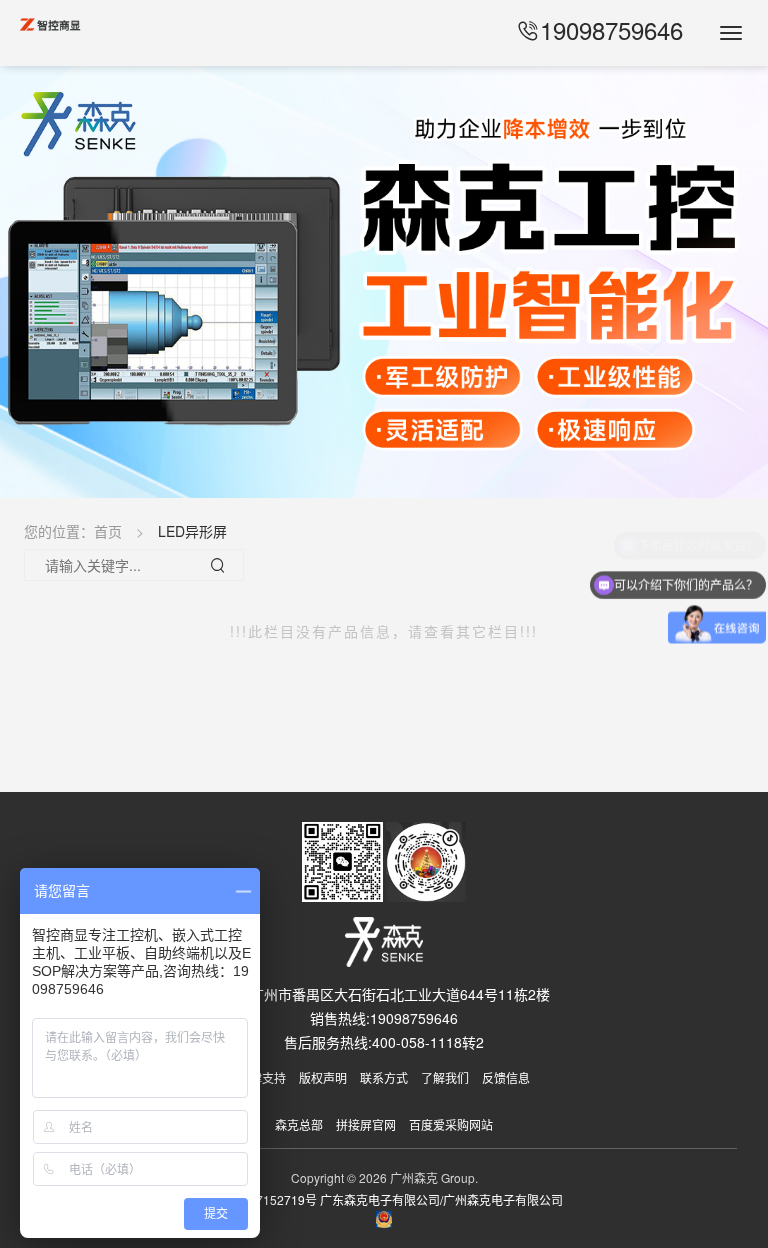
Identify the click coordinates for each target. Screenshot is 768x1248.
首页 (108, 531)
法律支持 (262, 1077)
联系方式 (384, 1077)
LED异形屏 (192, 531)
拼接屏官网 (366, 1124)
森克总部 (299, 1124)
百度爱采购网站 (451, 1124)
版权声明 (323, 1077)
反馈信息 (506, 1077)
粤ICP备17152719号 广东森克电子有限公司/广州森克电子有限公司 (384, 1199)
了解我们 (445, 1077)
